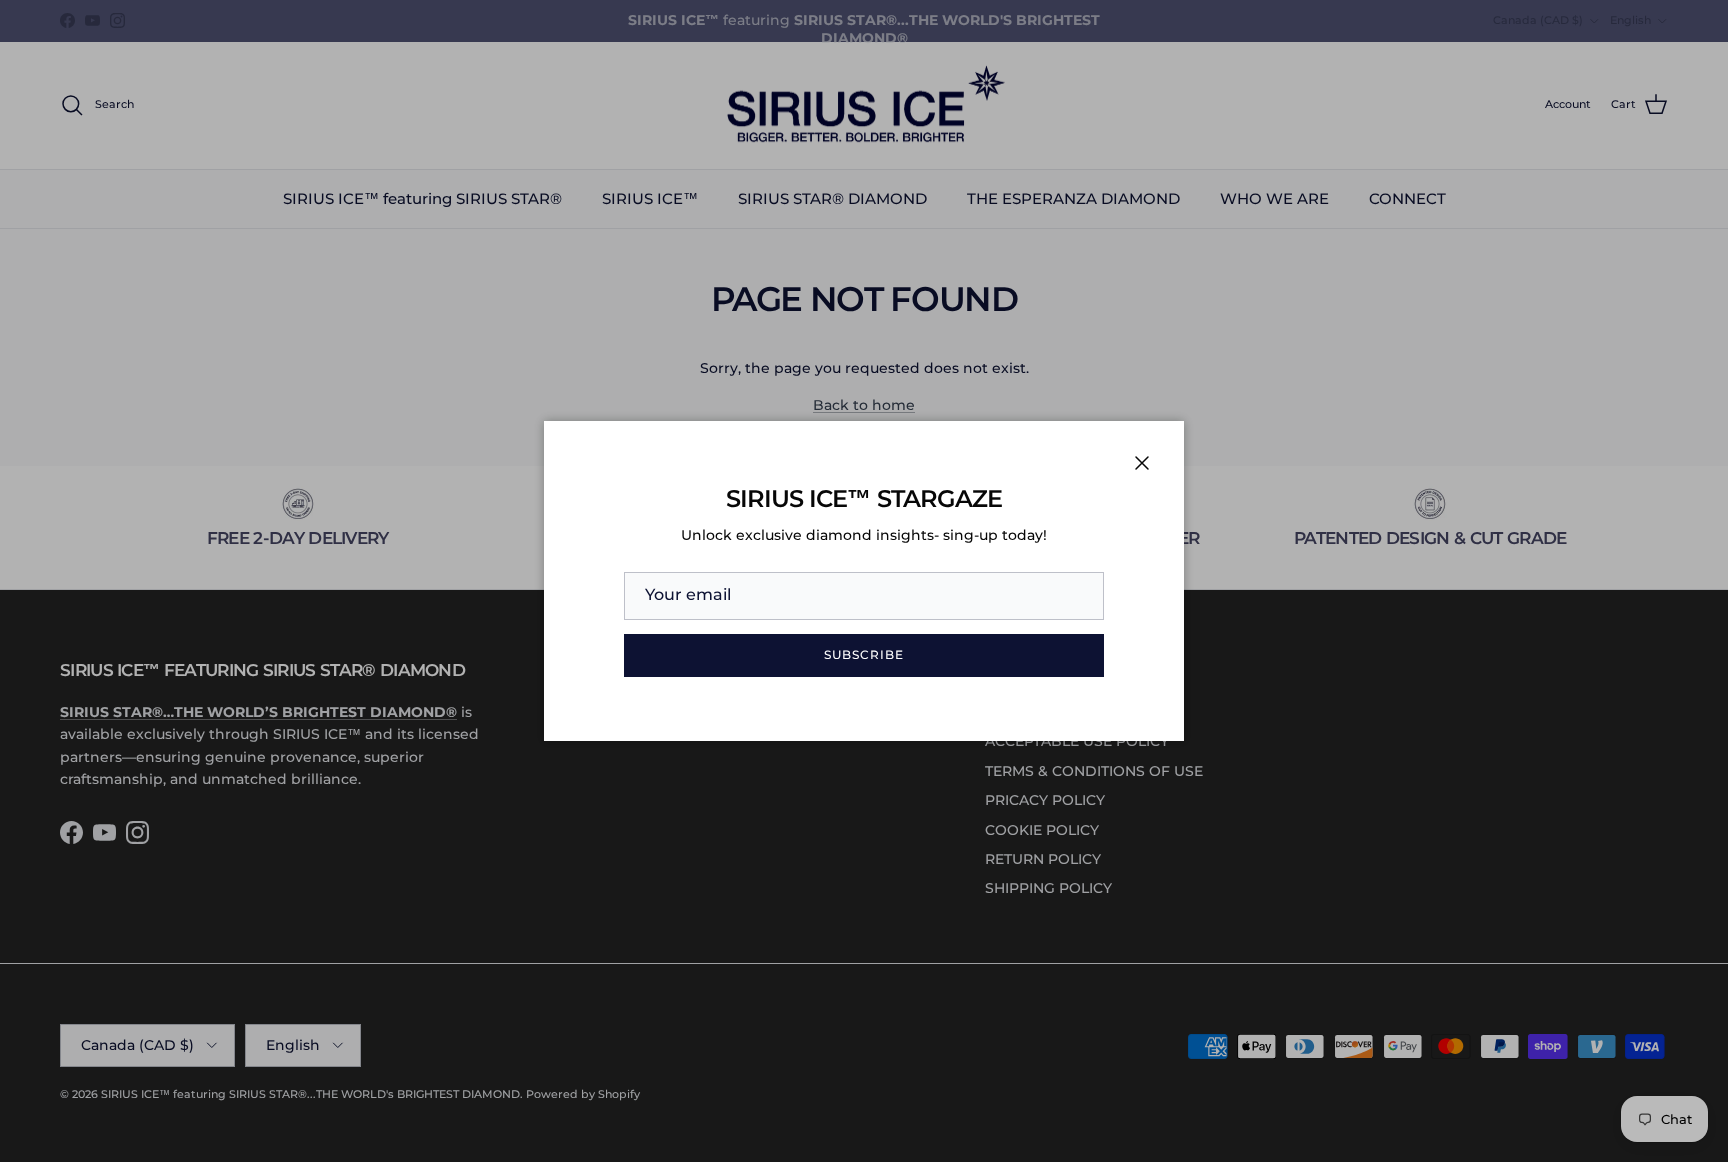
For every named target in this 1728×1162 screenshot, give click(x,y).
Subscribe (864, 654)
